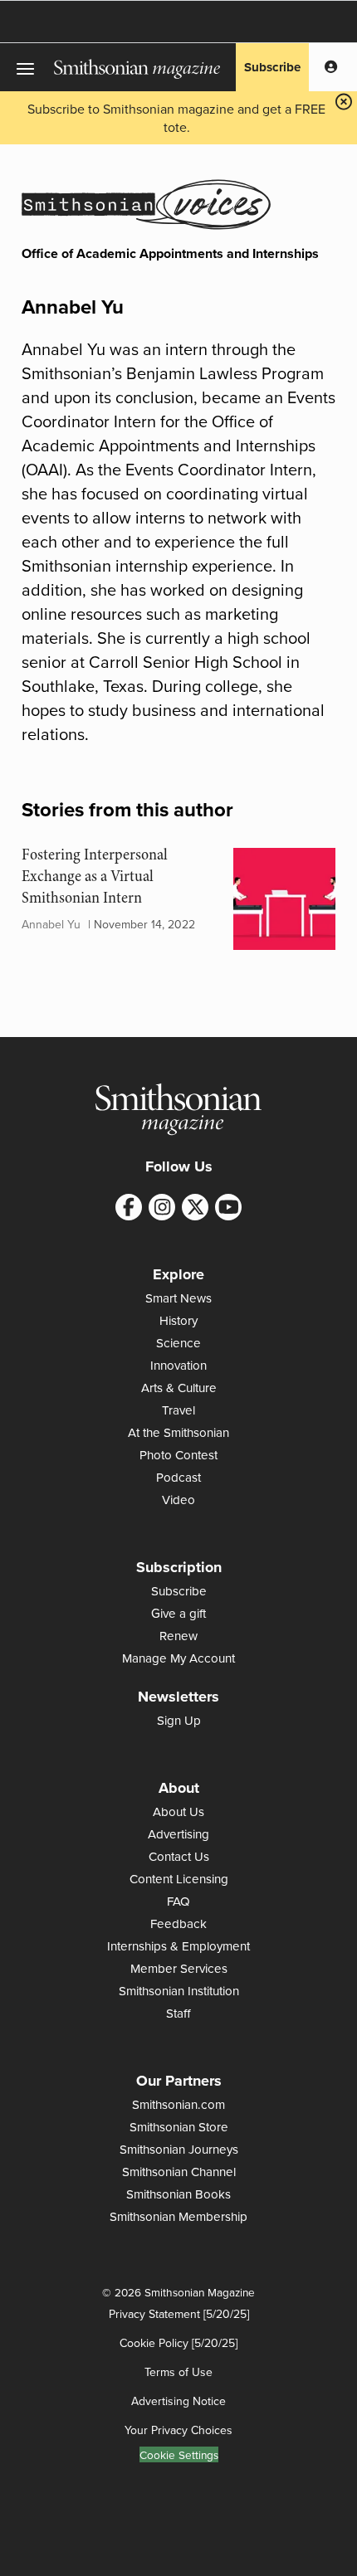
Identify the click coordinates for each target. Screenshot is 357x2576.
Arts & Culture (179, 1388)
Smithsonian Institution (179, 1991)
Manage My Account (178, 1658)
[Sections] (27, 67)
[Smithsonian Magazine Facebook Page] (129, 1207)
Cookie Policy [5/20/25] (178, 2343)
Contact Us (179, 1856)
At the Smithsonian (178, 1432)
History (178, 1320)
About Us (178, 1811)
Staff (178, 2013)
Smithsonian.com (178, 2104)
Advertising (178, 1834)
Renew (178, 1636)
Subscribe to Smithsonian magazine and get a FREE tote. (176, 118)
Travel (178, 1410)
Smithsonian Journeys (179, 2149)
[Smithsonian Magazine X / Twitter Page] (195, 1207)
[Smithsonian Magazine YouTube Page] (228, 1207)
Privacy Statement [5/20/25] (179, 2314)
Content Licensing (179, 1879)
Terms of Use (178, 2372)
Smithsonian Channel (179, 2172)
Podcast (178, 1477)
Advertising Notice (178, 2401)
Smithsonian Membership (178, 2216)
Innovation (178, 1365)
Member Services (179, 1968)
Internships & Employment (178, 1946)
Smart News (178, 1298)
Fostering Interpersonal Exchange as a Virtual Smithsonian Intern (95, 876)
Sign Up (179, 1720)
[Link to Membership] (331, 67)
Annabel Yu (51, 924)
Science (178, 1343)
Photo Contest (178, 1455)
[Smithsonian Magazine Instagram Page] (162, 1207)
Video (178, 1500)
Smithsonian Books (178, 2194)
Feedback (178, 1923)
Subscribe (272, 67)
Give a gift (178, 1613)
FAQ (178, 1901)
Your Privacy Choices (178, 2430)
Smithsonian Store (179, 2127)
